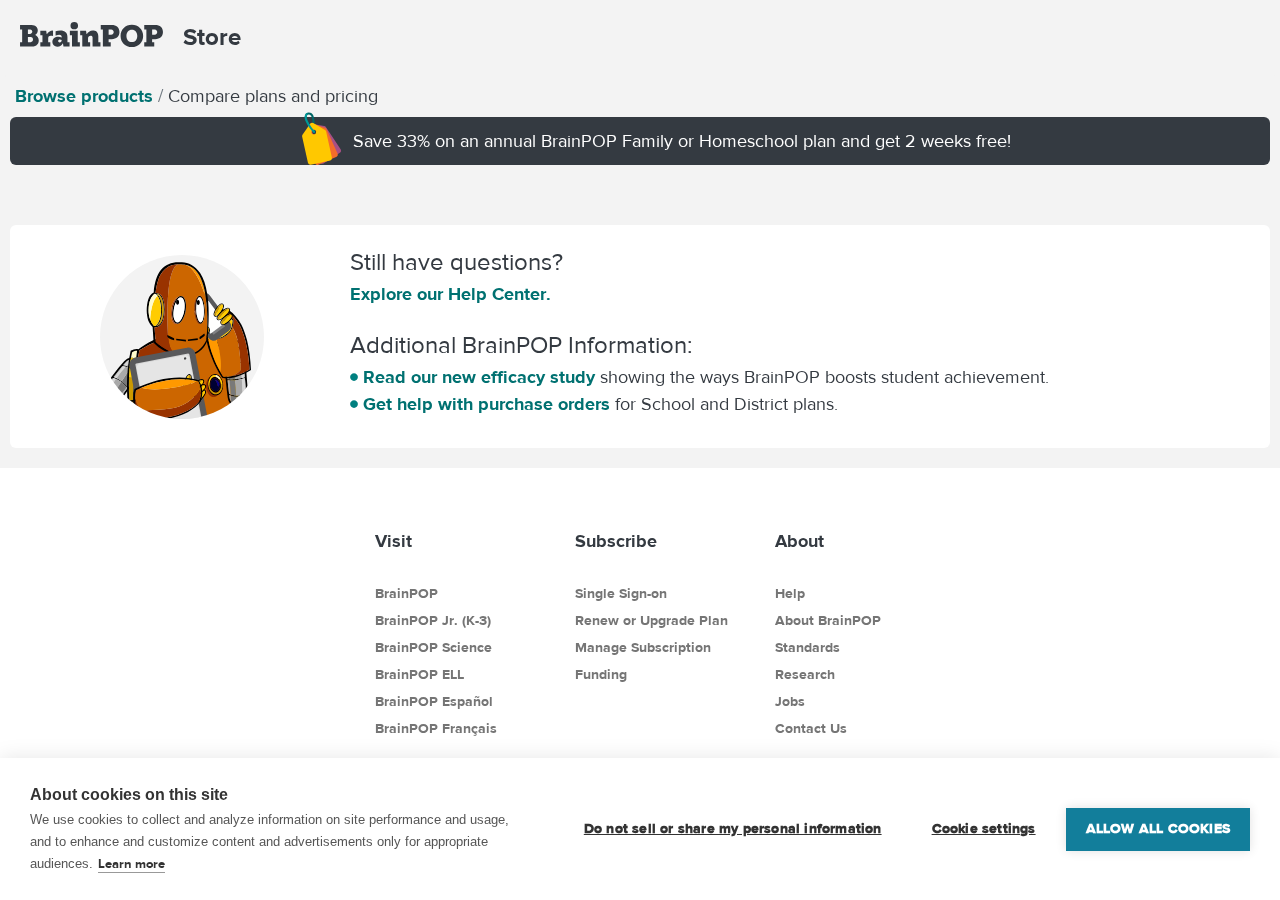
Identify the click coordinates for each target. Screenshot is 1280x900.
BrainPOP (406, 594)
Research (805, 675)
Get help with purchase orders (489, 404)
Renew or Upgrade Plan (651, 621)
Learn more (131, 864)
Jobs (790, 702)
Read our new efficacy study (481, 377)
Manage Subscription (643, 648)
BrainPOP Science (433, 648)
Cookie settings (984, 829)
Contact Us (811, 729)
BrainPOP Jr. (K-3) (433, 621)
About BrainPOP (828, 621)
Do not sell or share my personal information (733, 829)
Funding (601, 675)
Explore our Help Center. (450, 294)
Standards (807, 648)
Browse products (84, 96)
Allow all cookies (1158, 829)
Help (790, 594)
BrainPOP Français (436, 729)
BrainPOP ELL (419, 675)
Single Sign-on (621, 594)
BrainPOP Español (434, 702)
